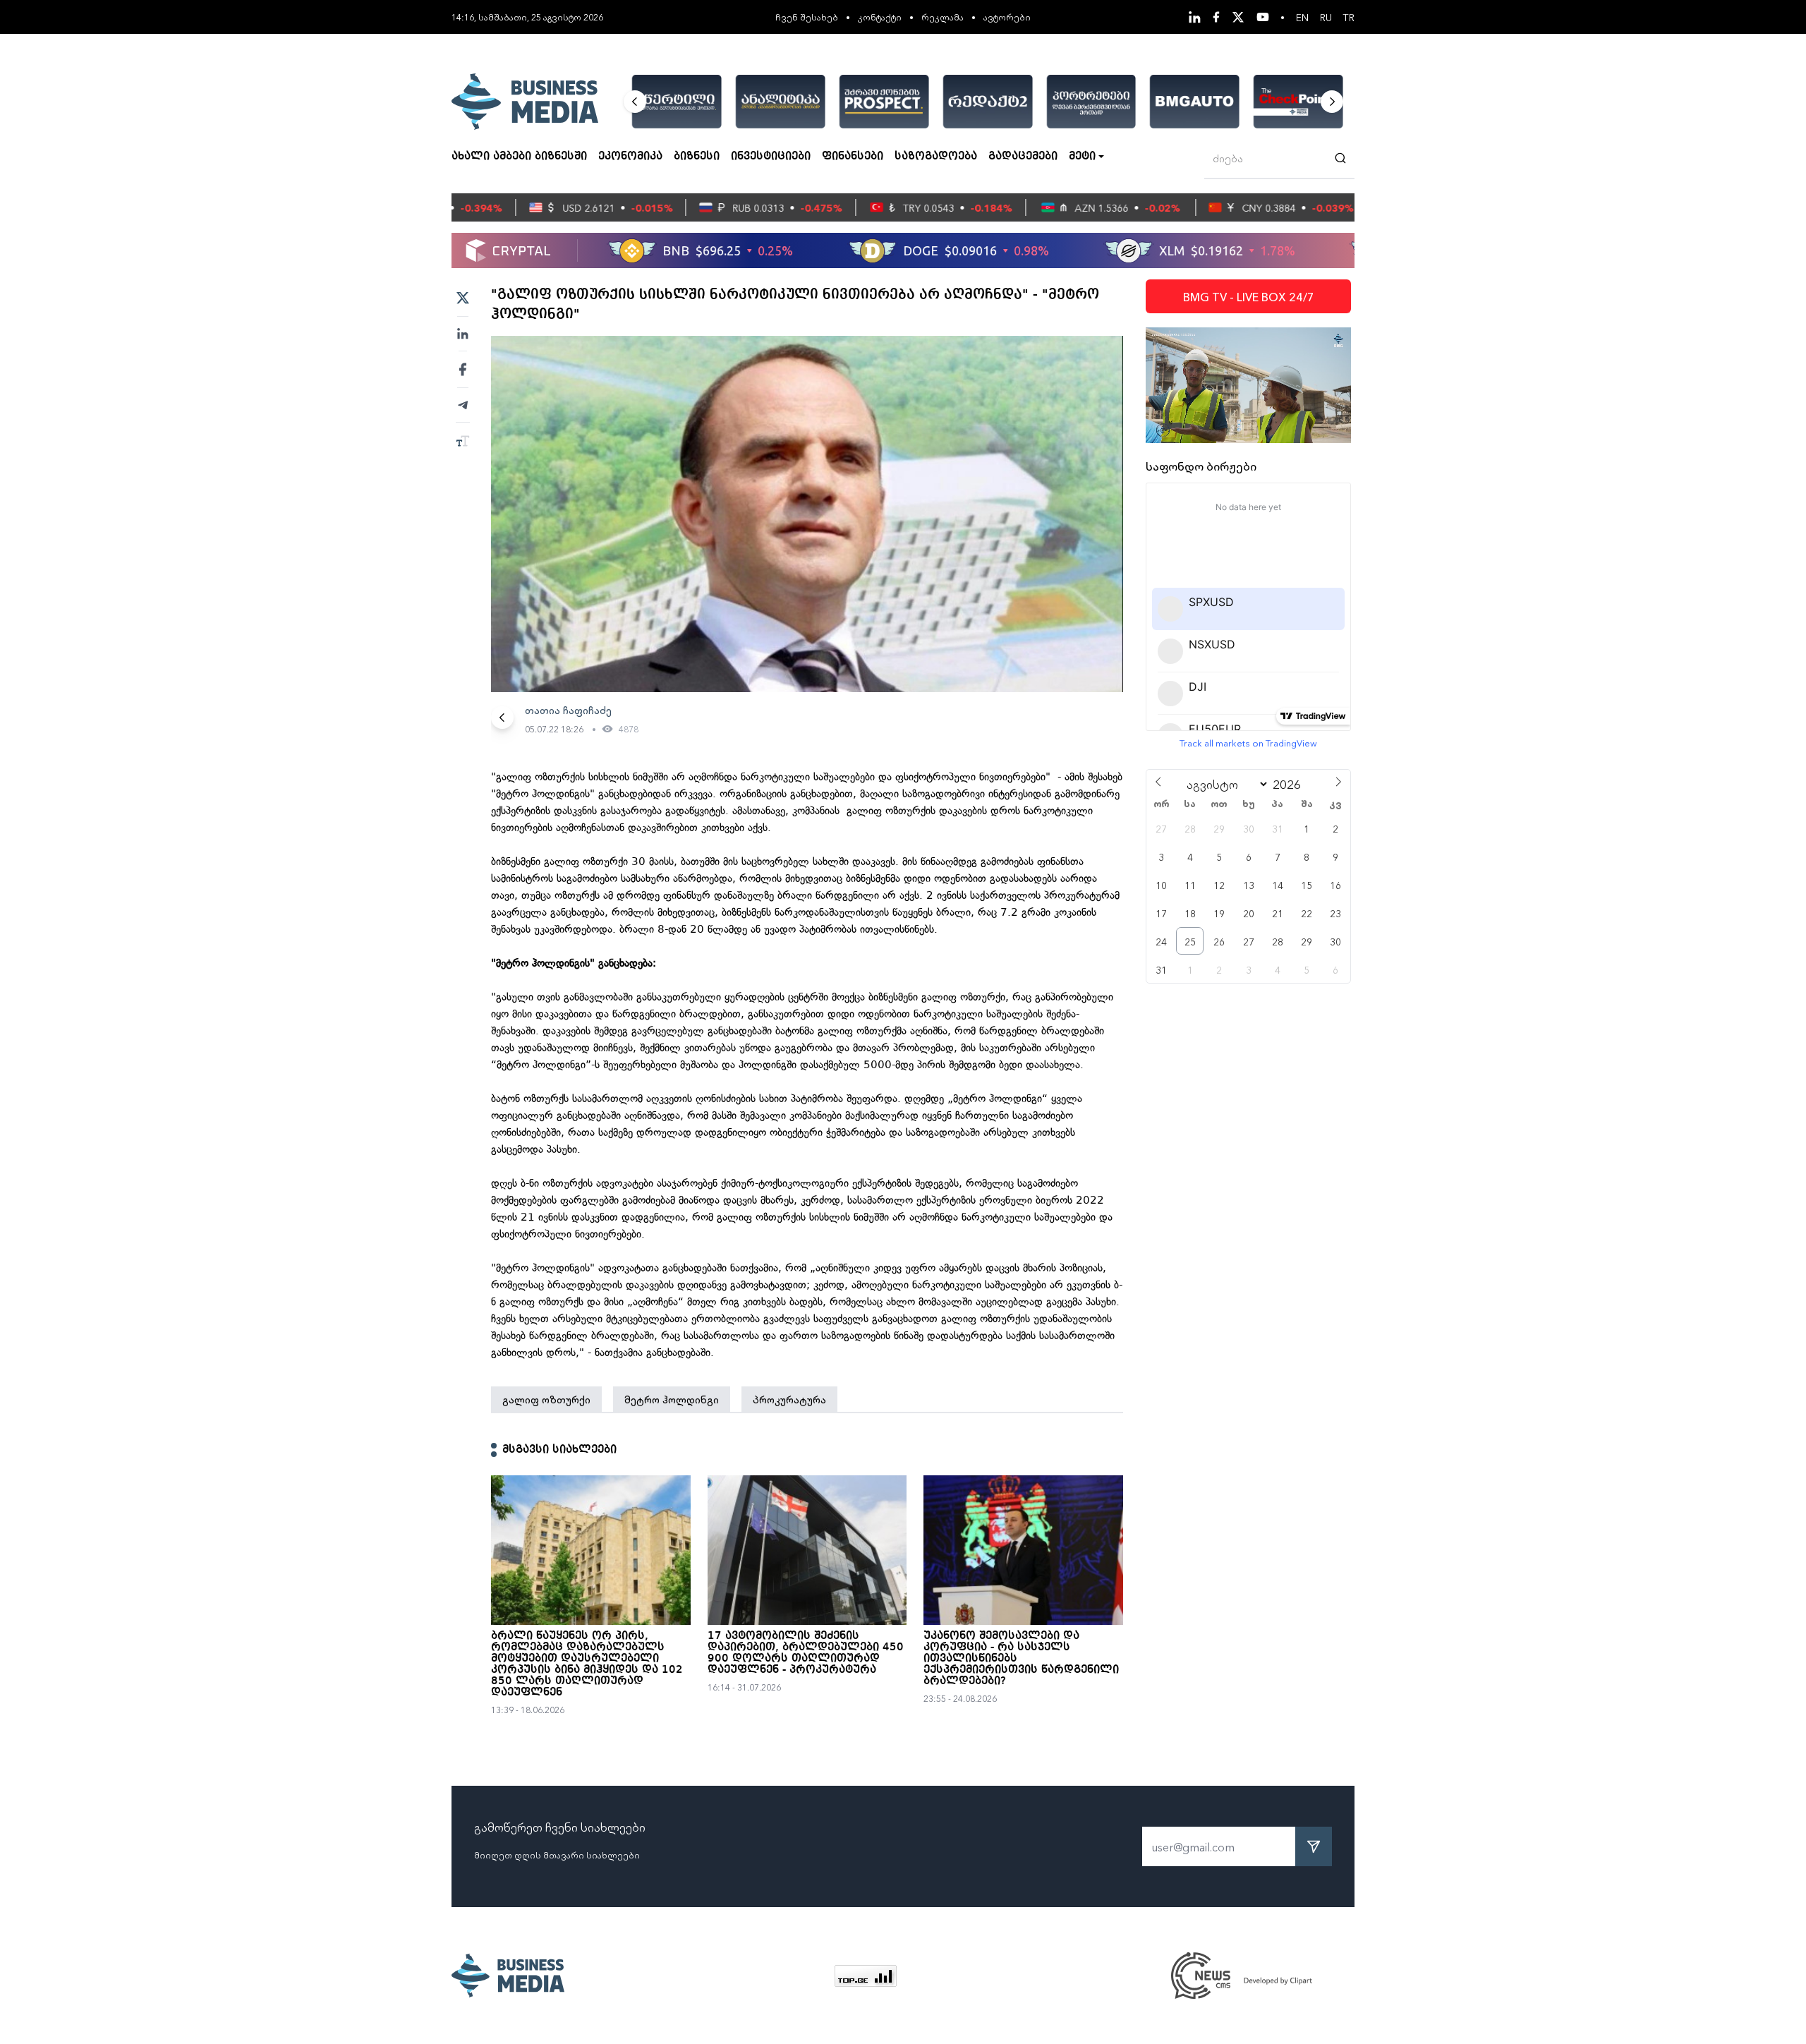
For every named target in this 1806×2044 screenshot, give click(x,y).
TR (1349, 17)
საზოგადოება (936, 157)
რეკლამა (943, 17)
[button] (635, 102)
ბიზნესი (697, 157)
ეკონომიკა (630, 157)
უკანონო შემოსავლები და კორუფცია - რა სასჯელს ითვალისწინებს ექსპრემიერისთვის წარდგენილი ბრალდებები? (1021, 1659)
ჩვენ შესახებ (807, 17)
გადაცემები (1023, 157)
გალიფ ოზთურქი (546, 1399)
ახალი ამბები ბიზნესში (519, 157)
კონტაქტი (880, 17)
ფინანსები (853, 157)
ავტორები (1007, 17)
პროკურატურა (789, 1399)
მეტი (1082, 157)
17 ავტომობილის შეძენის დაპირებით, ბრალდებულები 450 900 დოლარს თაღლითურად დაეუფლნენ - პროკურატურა (806, 1653)
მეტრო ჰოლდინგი (672, 1399)
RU (1326, 17)
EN (1302, 17)
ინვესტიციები (771, 157)
